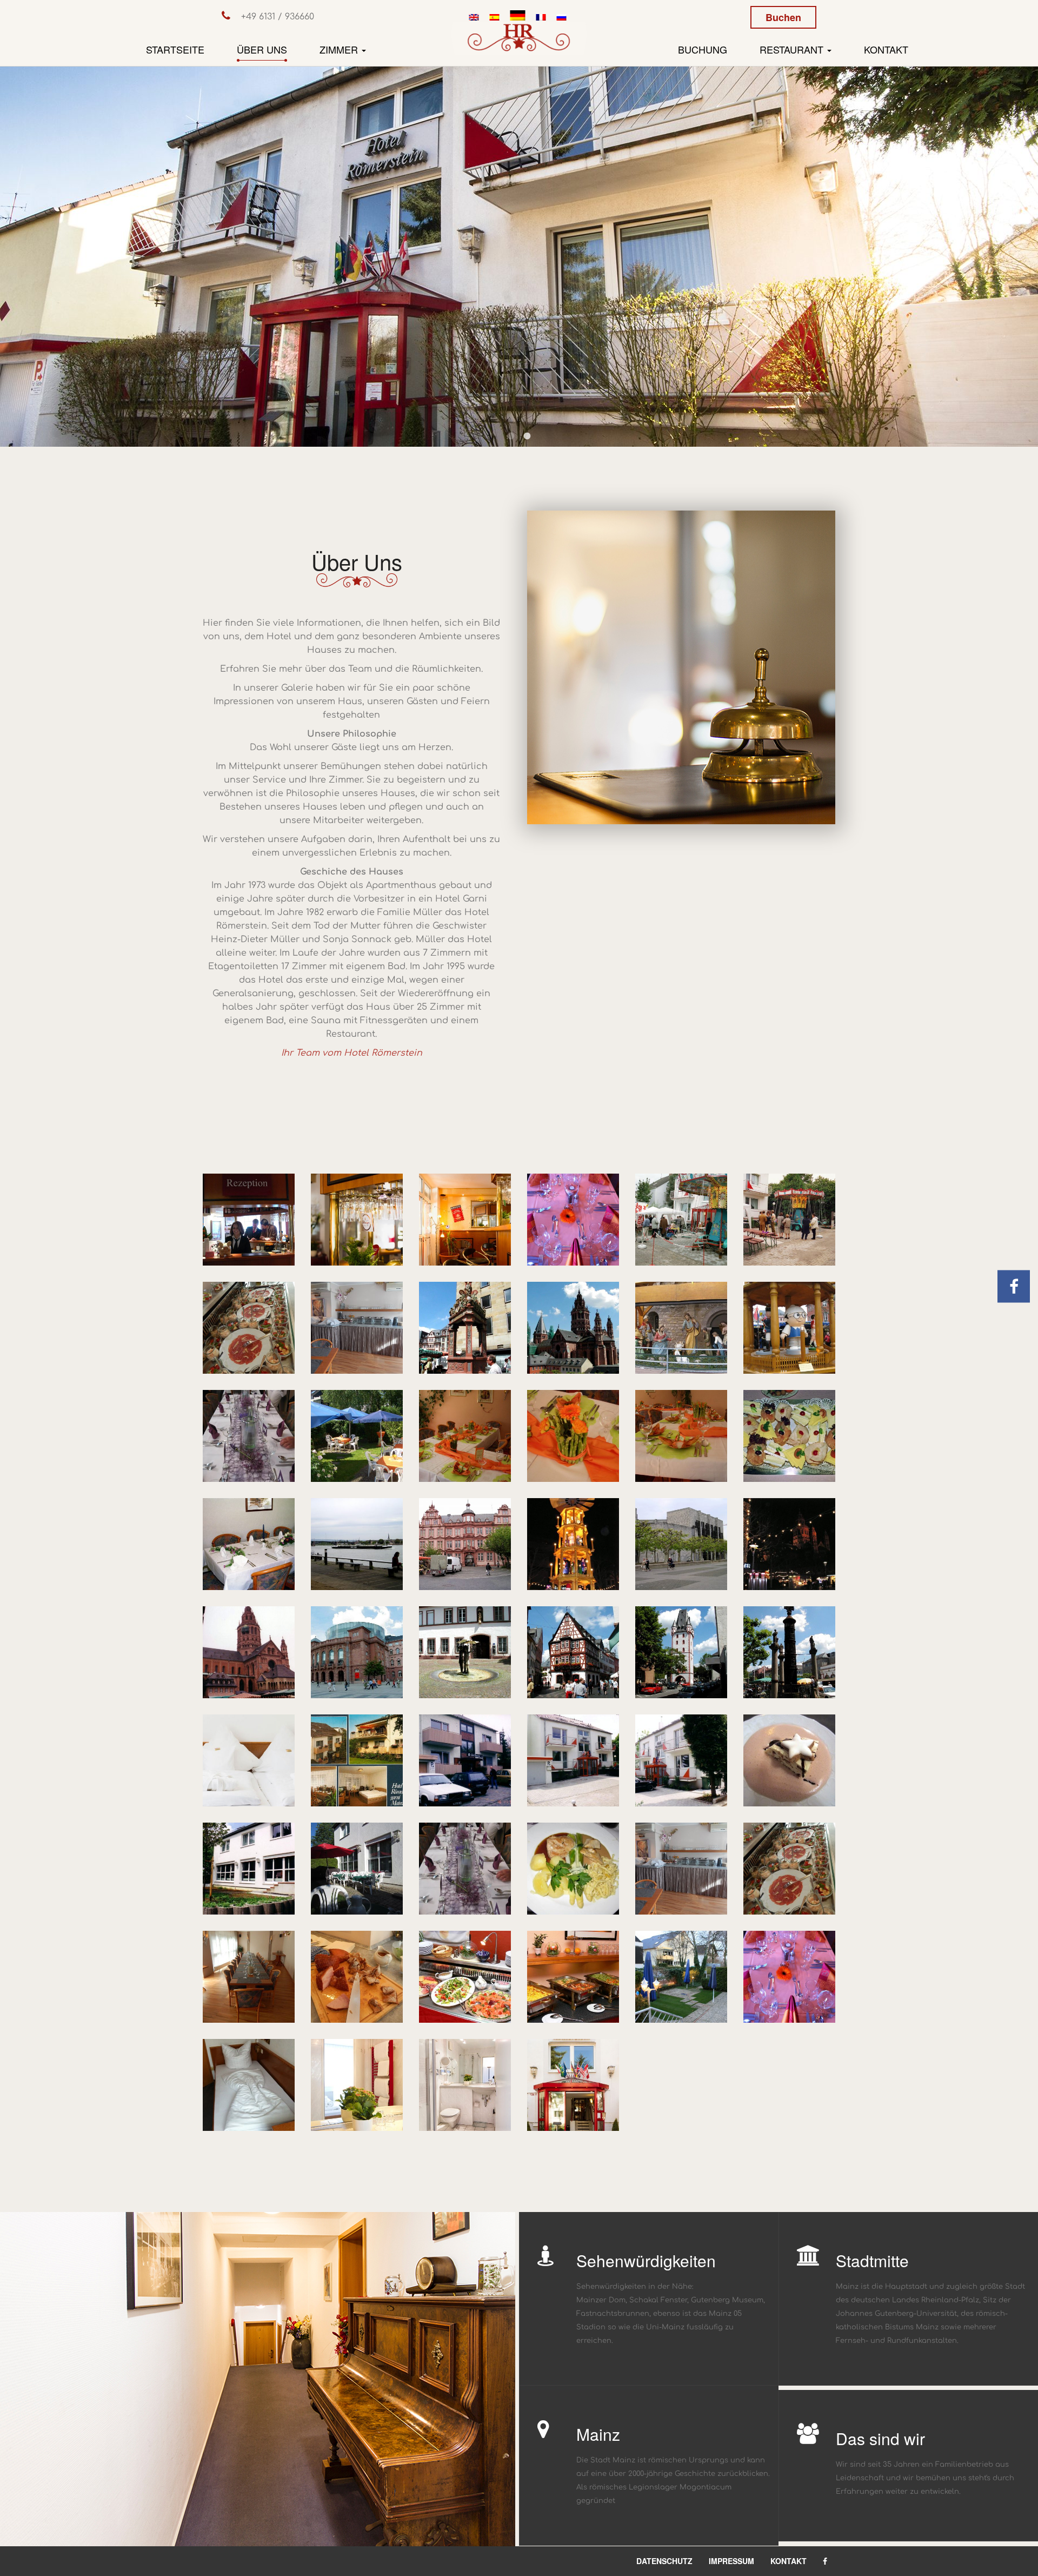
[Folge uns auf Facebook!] (1014, 1288)
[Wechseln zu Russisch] (561, 17)
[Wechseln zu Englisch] (474, 17)
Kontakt (886, 49)
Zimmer (340, 49)
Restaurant (793, 49)
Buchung (703, 49)
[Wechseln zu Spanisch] (494, 17)
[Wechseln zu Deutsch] (517, 17)
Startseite (175, 49)
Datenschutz (664, 2561)
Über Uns (262, 49)
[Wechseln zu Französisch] (541, 17)
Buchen (783, 17)
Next (1022, 244)
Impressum (731, 2561)
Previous (16, 244)
